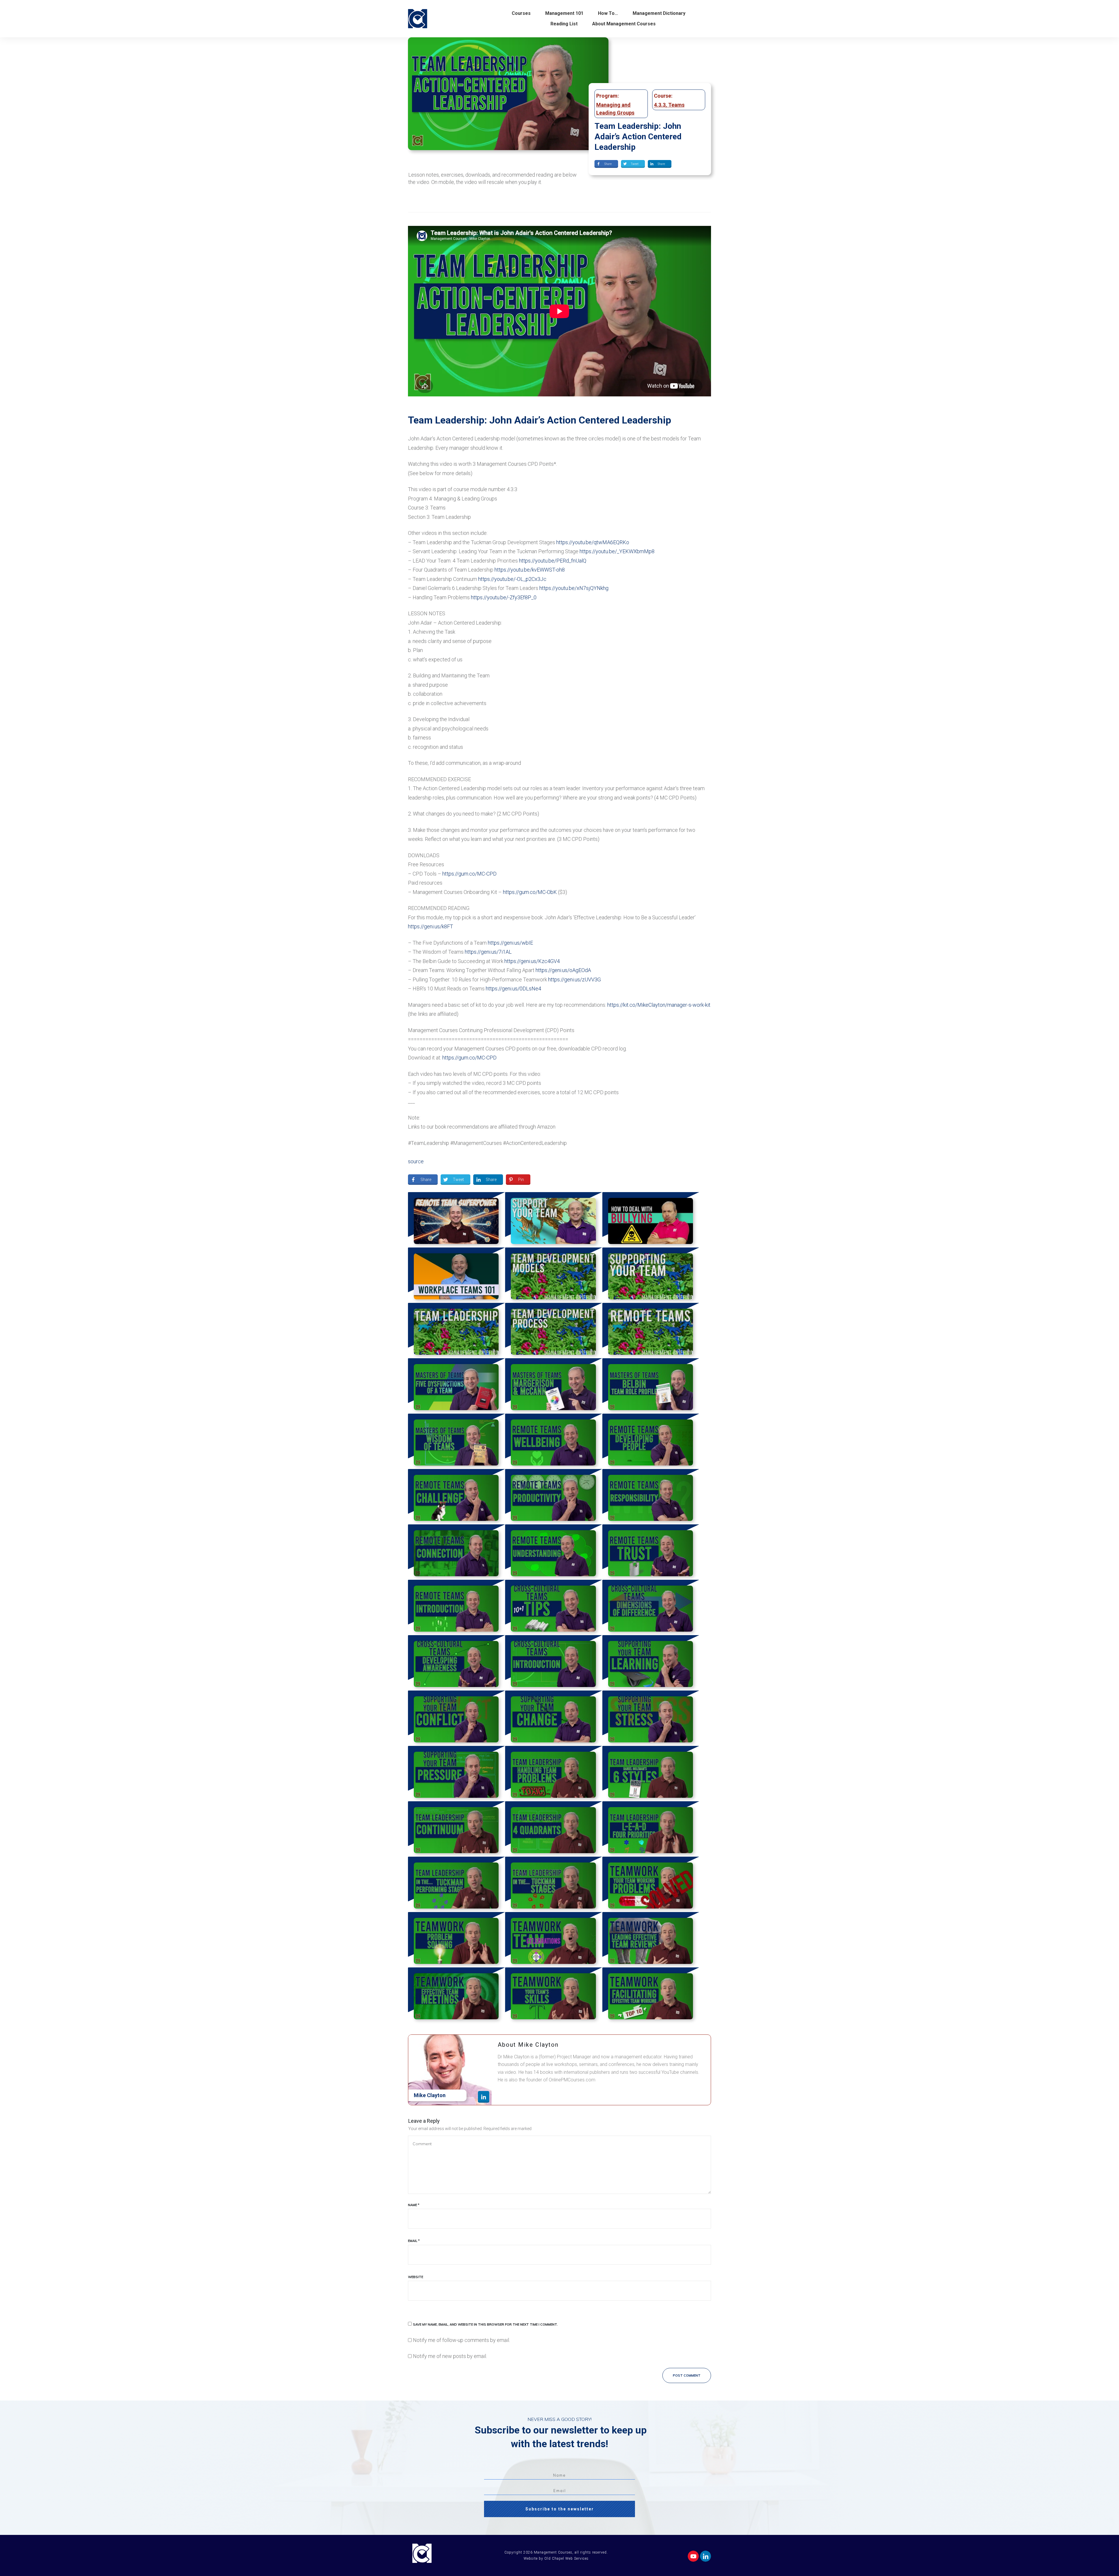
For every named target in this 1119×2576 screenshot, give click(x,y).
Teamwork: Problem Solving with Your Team (456, 1940)
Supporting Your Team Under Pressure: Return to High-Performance (456, 1774)
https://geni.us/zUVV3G (575, 979)
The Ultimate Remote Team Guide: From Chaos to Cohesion (456, 1220)
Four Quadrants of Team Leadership (554, 1829)
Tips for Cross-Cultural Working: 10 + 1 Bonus (554, 1607)
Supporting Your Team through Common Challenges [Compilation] (651, 1275)
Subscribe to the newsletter (560, 2509)
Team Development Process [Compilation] (554, 1331)
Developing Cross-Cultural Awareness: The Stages (456, 1663)
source (416, 1161)
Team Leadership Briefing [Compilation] (456, 1331)
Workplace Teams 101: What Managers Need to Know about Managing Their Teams (456, 1275)
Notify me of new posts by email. (450, 2356)
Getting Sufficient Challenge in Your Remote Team (456, 1497)
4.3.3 (660, 105)
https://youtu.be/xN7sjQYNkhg (574, 588)
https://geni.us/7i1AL (488, 952)
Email (414, 2241)
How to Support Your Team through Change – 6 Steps (554, 1718)
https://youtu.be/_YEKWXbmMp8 (617, 551)
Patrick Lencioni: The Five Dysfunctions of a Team (456, 1386)
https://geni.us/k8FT (431, 926)
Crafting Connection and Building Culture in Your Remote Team (456, 1552)
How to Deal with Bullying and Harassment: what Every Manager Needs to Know (651, 1220)
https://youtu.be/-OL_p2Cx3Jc (512, 579)
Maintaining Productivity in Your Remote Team (554, 1497)
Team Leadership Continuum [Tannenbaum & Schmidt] (456, 1829)
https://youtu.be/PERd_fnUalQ (553, 561)
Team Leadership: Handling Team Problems (554, 1774)
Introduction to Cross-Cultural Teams (554, 1663)
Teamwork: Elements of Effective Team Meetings (456, 1995)
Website (416, 2277)
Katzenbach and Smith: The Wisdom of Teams (456, 1441)
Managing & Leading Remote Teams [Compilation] (651, 1331)
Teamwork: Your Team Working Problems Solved (651, 1884)
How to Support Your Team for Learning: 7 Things (651, 1663)
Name (414, 2205)
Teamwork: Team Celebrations (554, 1940)
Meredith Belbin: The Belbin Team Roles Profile (651, 1386)
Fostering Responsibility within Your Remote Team (651, 1497)
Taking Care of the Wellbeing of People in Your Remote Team (554, 1441)
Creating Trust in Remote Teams (651, 1552)
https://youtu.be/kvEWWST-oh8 (530, 570)
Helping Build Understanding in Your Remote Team (554, 1552)
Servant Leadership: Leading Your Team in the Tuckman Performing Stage (456, 1884)
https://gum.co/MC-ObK (530, 892)
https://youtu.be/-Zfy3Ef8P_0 (504, 597)
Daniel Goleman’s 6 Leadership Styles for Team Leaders (651, 1774)
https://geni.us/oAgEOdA (563, 970)
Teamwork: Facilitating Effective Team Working (651, 1995)
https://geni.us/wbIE (510, 943)
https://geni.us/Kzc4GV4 (532, 961)
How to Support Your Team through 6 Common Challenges (554, 1220)
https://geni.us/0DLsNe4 (513, 989)
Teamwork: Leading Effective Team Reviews (651, 1940)
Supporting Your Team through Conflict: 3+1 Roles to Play (456, 1718)
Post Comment (687, 2375)
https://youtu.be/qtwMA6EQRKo (593, 542)
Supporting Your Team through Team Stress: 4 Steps (651, 1718)
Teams (676, 105)
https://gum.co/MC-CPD (469, 874)
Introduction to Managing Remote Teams (456, 1607)
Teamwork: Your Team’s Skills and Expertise (554, 1995)
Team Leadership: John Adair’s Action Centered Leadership (638, 137)
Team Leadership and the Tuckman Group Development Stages (554, 1884)
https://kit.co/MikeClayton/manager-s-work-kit (659, 1005)
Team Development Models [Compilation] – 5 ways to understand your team (554, 1275)
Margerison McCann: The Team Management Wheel (554, 1386)
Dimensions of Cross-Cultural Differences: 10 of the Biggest (651, 1607)
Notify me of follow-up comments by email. (461, 2340)
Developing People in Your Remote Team (651, 1441)
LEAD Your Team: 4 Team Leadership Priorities (651, 1829)
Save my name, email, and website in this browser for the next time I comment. (485, 2324)
